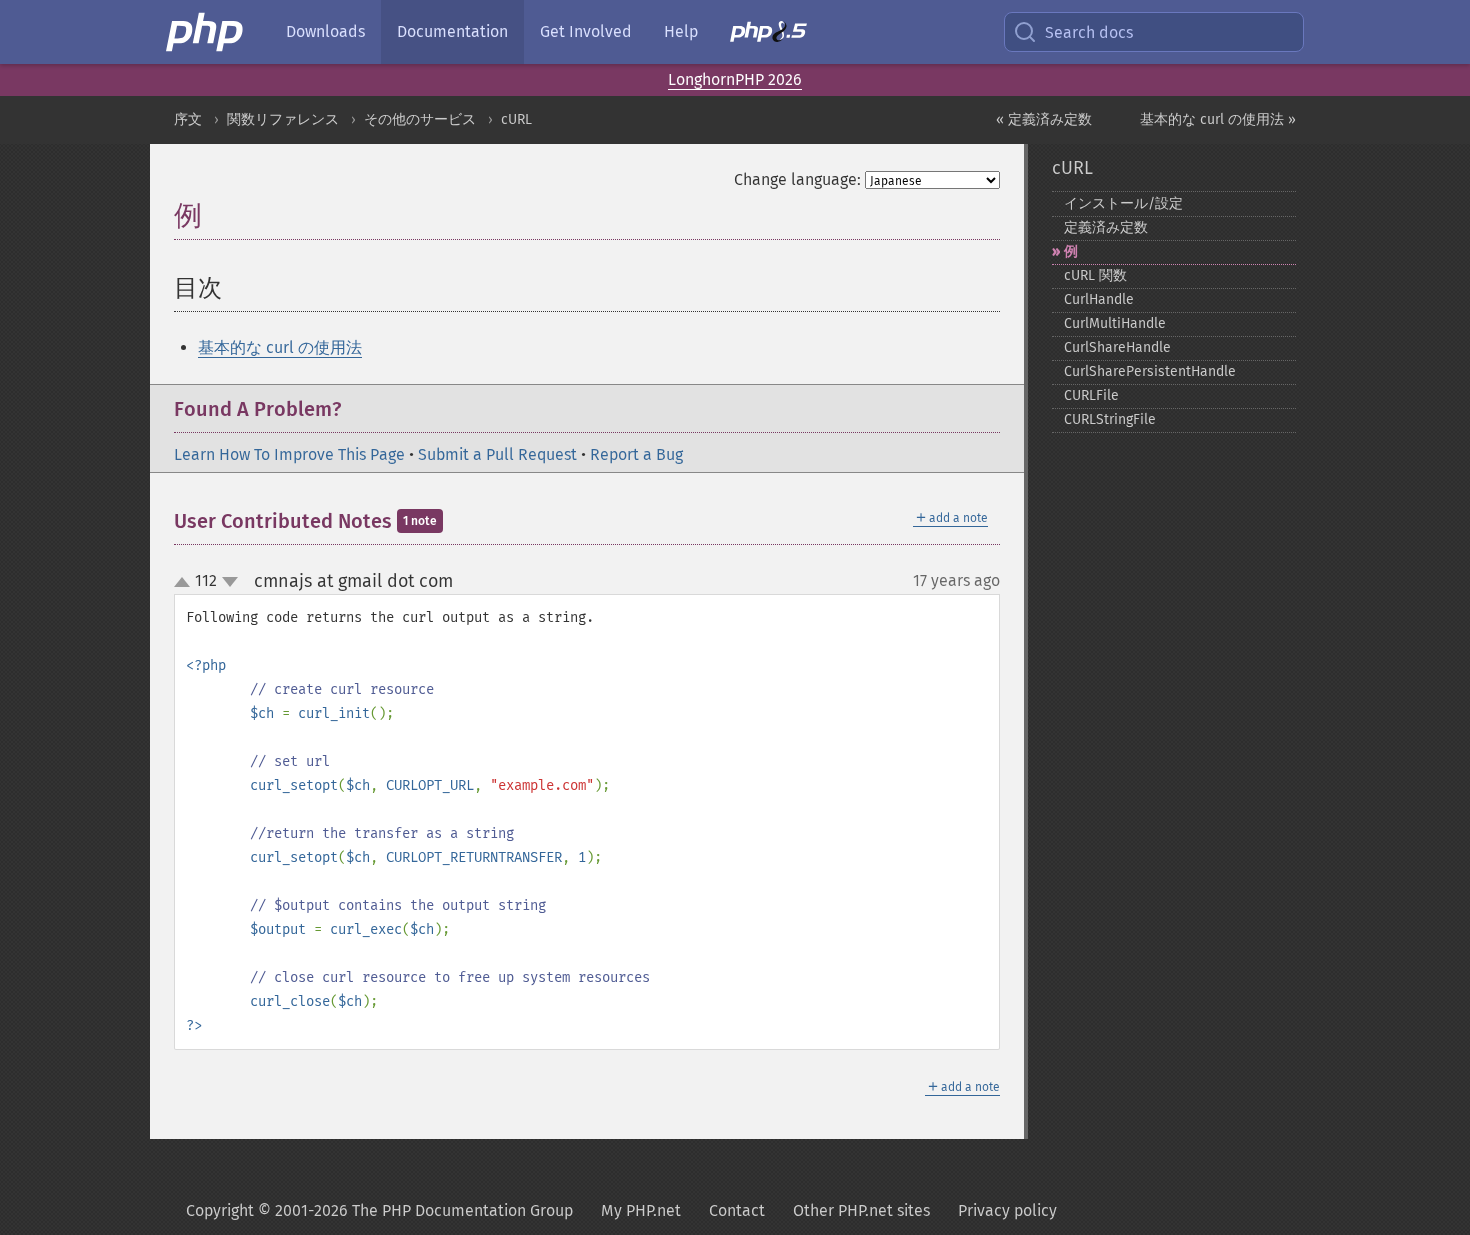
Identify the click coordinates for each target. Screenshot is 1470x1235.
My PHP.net (641, 1210)
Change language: (797, 179)
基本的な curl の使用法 (280, 347)
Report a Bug (636, 454)
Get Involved (586, 31)
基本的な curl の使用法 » (1218, 119)
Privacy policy (1007, 1210)
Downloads (325, 31)
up (186, 583)
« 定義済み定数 (1044, 119)
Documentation (452, 31)
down (230, 582)
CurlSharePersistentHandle (1150, 371)
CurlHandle (1099, 299)
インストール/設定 (1123, 203)
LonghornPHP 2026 (735, 79)
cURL (516, 119)
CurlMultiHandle (1115, 323)
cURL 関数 (1095, 275)
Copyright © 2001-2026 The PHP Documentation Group (379, 1210)
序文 (188, 119)
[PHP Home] (206, 32)
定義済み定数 (1106, 227)
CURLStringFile (1110, 419)
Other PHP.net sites (861, 1210)
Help (681, 31)
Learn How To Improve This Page (289, 454)
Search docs (1089, 32)
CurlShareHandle (1117, 347)
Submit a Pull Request (497, 454)
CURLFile (1091, 395)
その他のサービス (420, 119)
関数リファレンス (283, 119)
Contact (737, 1210)
